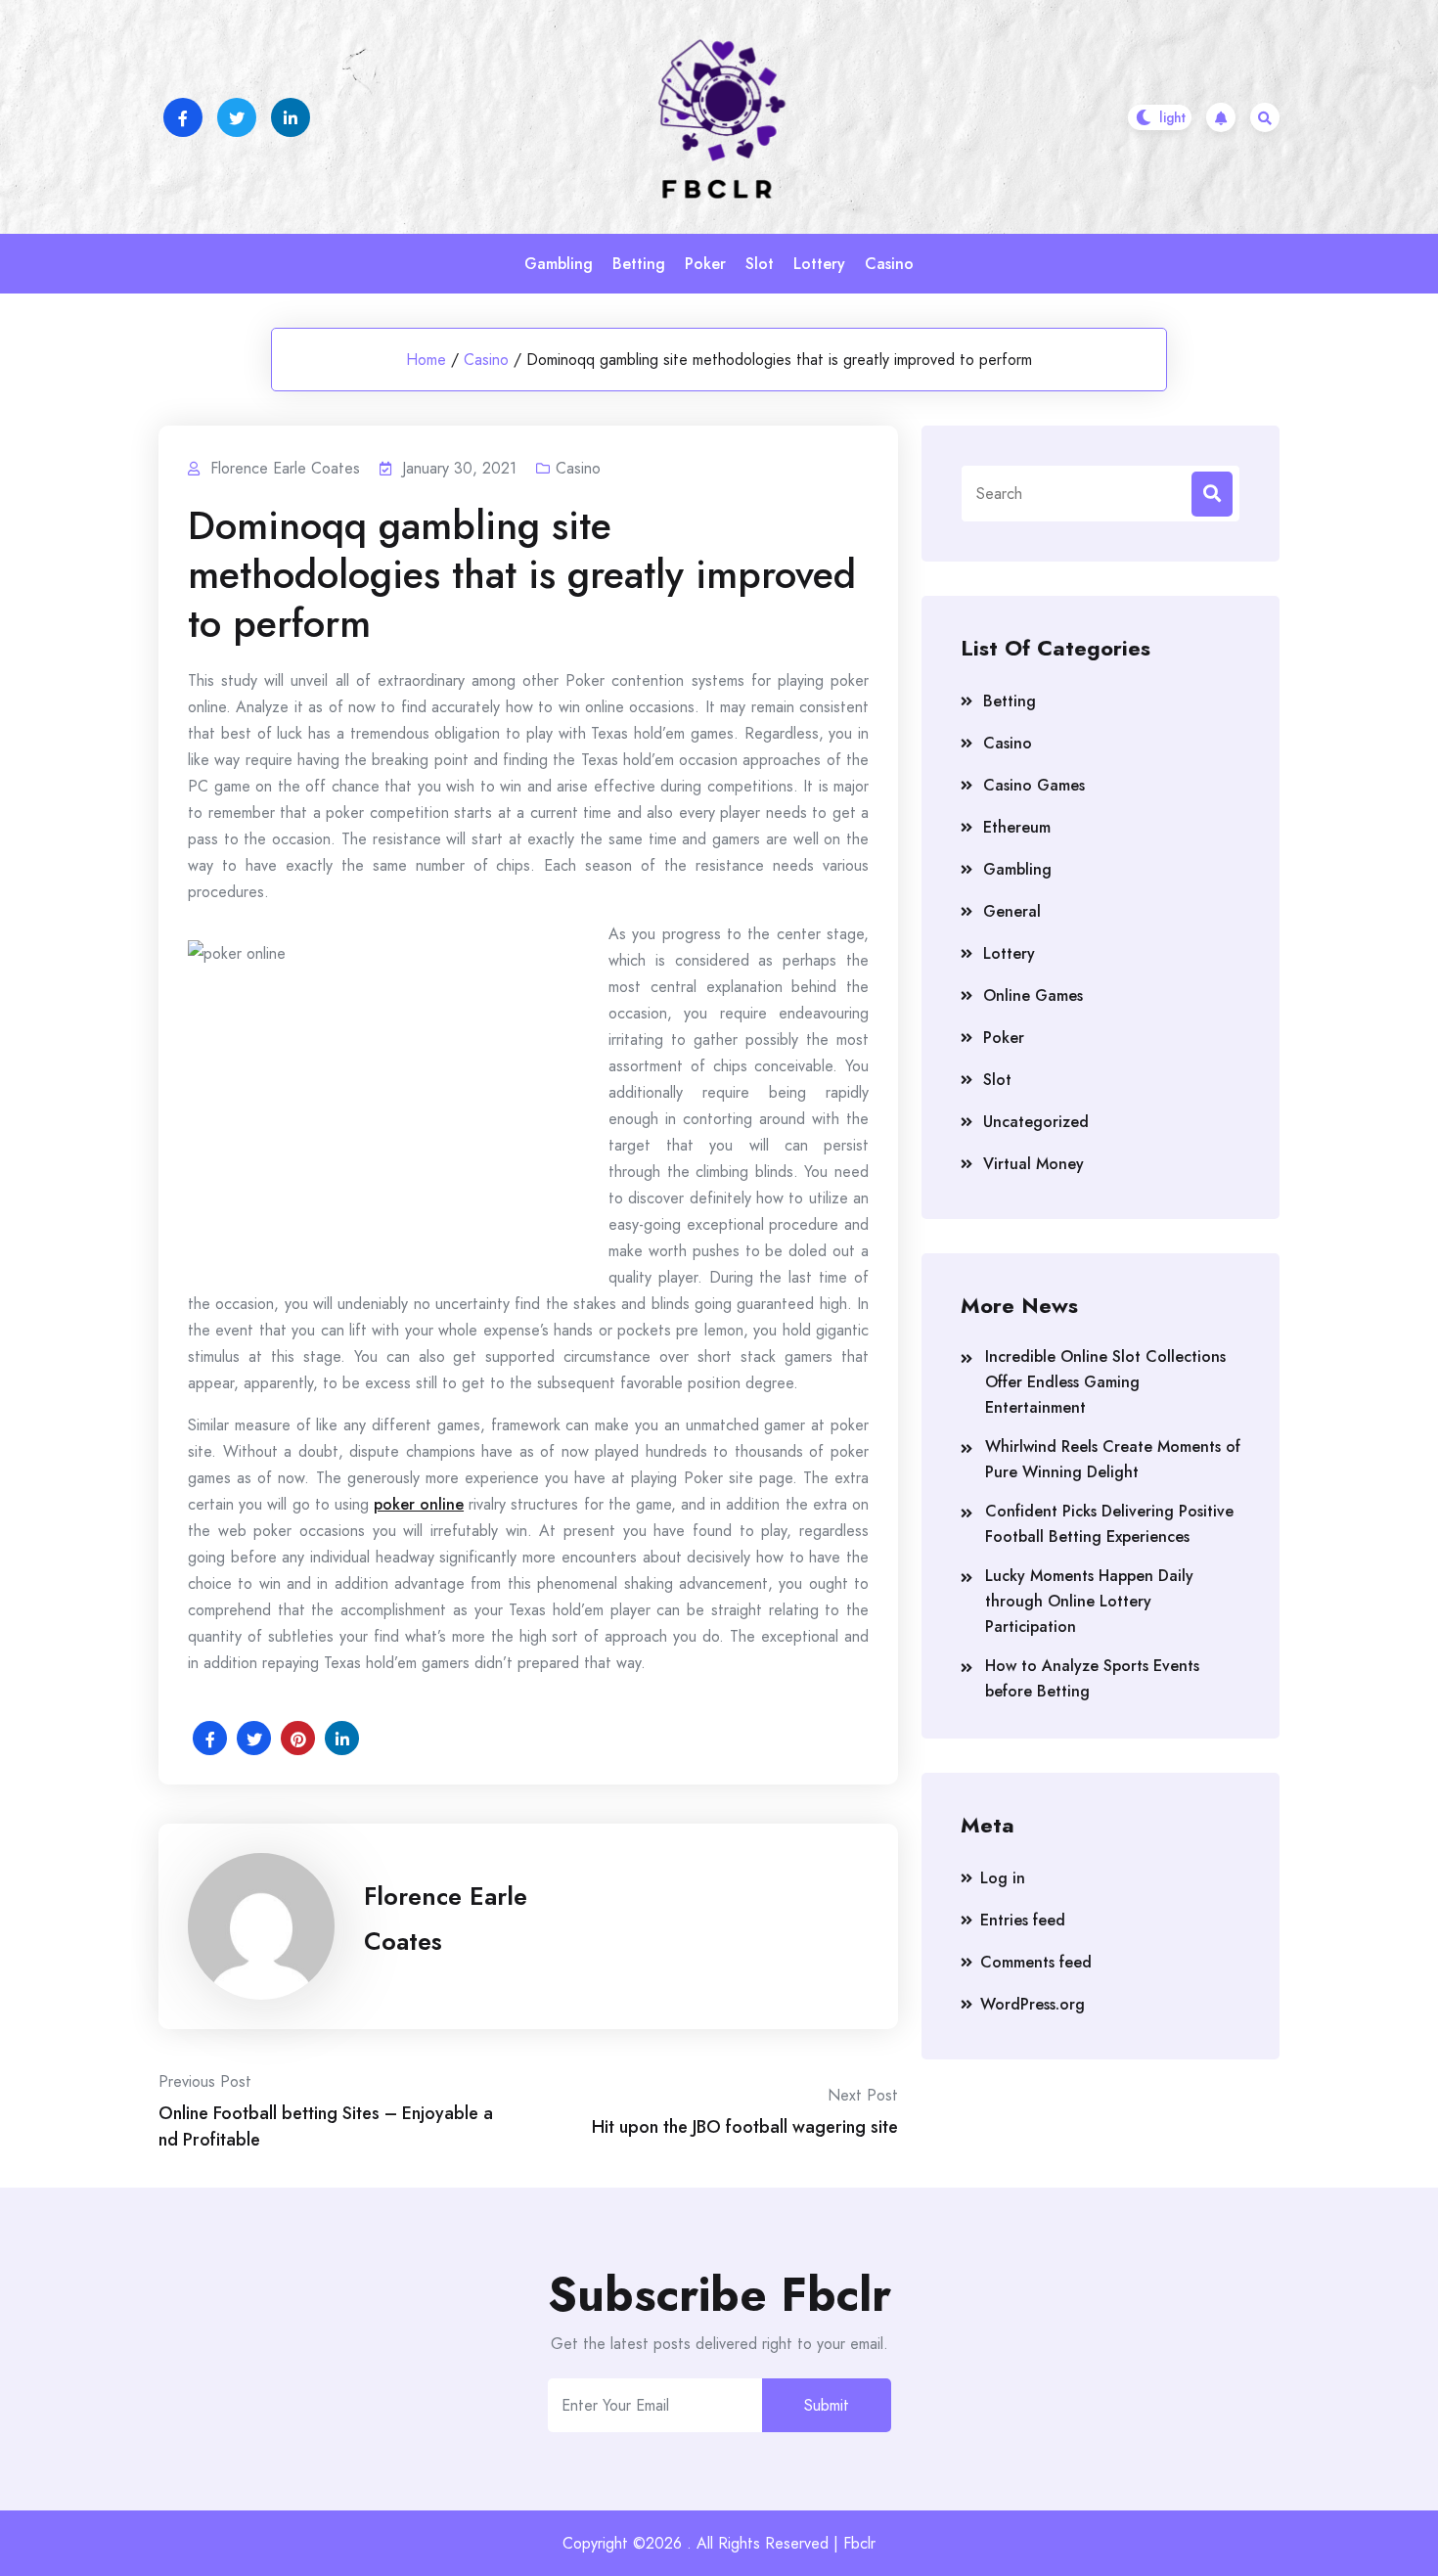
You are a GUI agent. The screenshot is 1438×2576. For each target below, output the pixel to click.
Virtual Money (1034, 1164)
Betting (639, 264)
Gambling (559, 264)
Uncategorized (1036, 1122)
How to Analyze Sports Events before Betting (1092, 1678)
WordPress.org (1033, 2004)
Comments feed (1036, 1962)
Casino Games (1034, 785)
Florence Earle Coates (446, 1919)
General (1012, 911)
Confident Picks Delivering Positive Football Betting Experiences (1109, 1524)
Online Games (1033, 995)
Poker (705, 264)
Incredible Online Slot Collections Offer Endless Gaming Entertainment (1105, 1382)
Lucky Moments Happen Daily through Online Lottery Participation (1089, 1601)
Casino (889, 264)
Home (426, 360)
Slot (760, 264)
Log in (1003, 1878)
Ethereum (1017, 827)
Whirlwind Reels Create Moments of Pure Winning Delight (1113, 1459)
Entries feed (1023, 1920)
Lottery (819, 264)
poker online (419, 1504)
